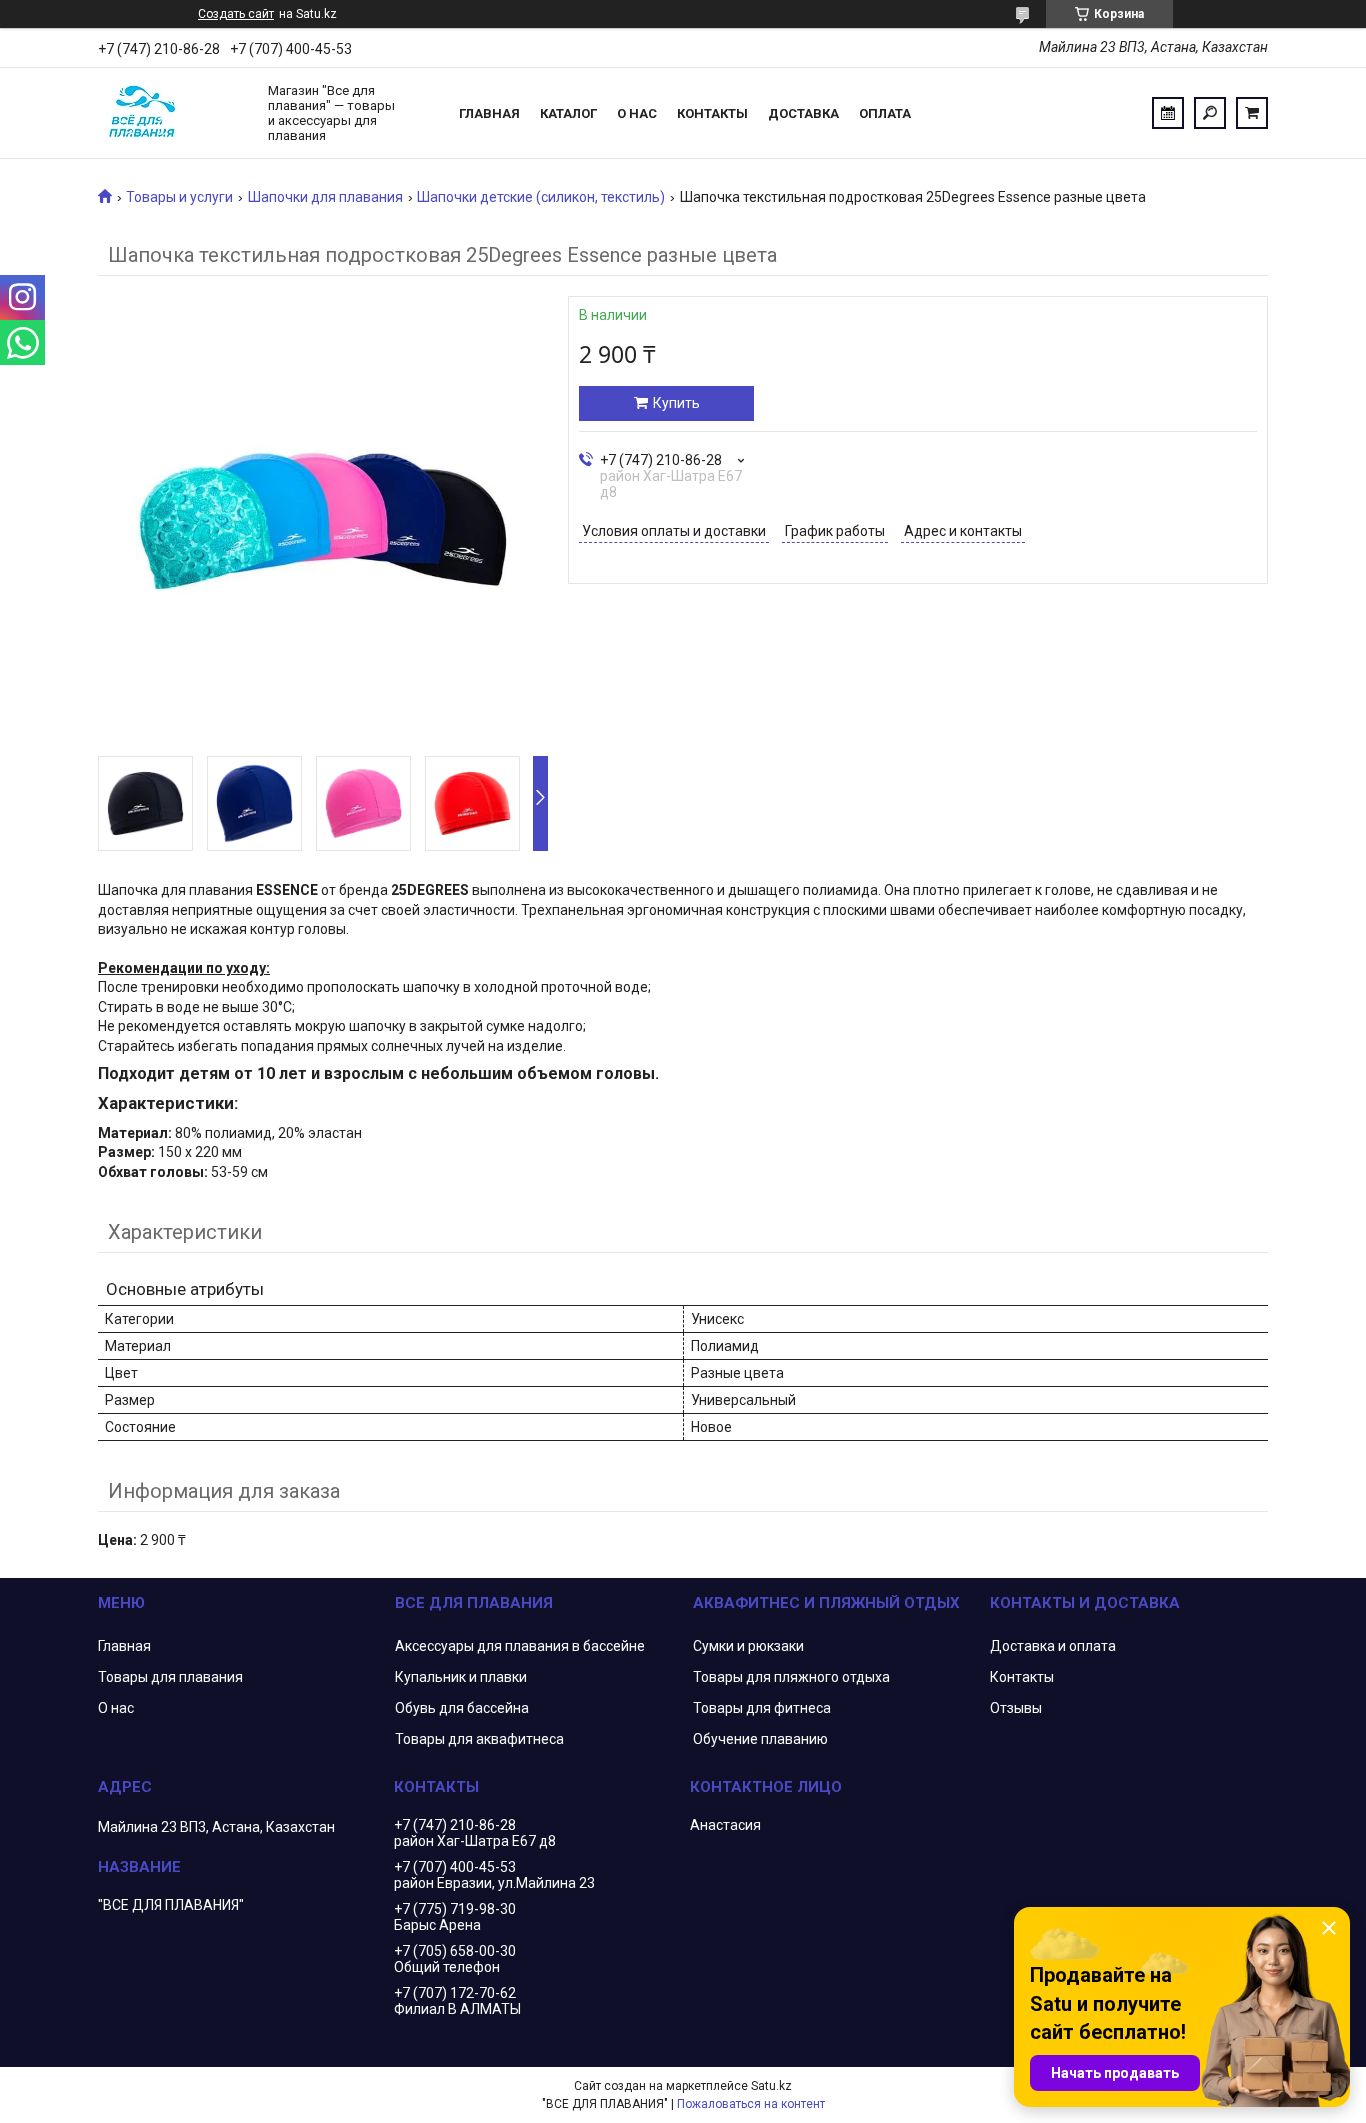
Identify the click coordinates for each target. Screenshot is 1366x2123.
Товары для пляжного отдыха (791, 1677)
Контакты (712, 113)
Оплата (885, 113)
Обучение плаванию (760, 1739)
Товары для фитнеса (762, 1708)
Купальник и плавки (461, 1677)
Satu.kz (771, 2086)
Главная (489, 113)
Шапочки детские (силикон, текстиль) (541, 197)
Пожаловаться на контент (751, 2104)
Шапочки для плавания (325, 197)
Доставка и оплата (1053, 1646)
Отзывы (1016, 1708)
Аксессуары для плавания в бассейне (520, 1646)
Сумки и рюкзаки (748, 1646)
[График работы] (1168, 113)
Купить (676, 403)
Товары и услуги (179, 197)
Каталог (568, 113)
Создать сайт (236, 14)
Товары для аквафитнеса (479, 1739)
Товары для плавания (170, 1677)
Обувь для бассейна (462, 1708)
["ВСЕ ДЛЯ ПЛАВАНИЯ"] (173, 113)
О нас (637, 113)
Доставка (803, 113)
